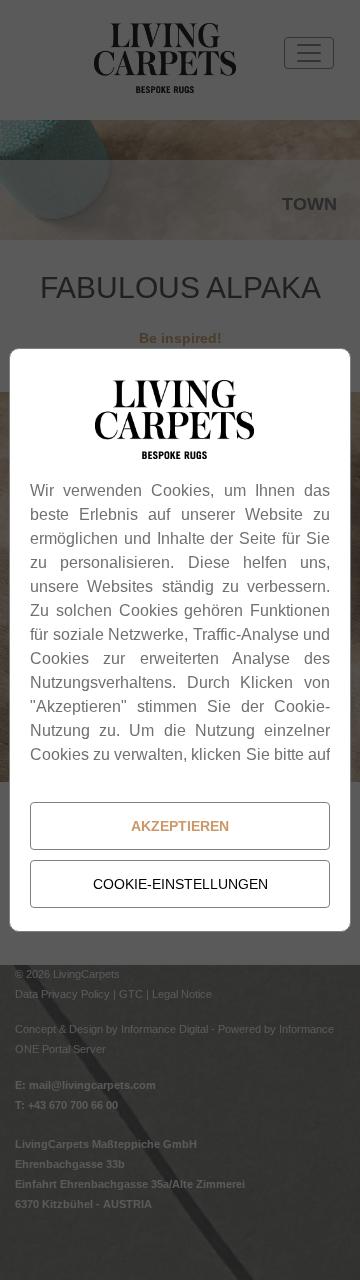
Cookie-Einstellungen (180, 884)
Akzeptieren (180, 826)
